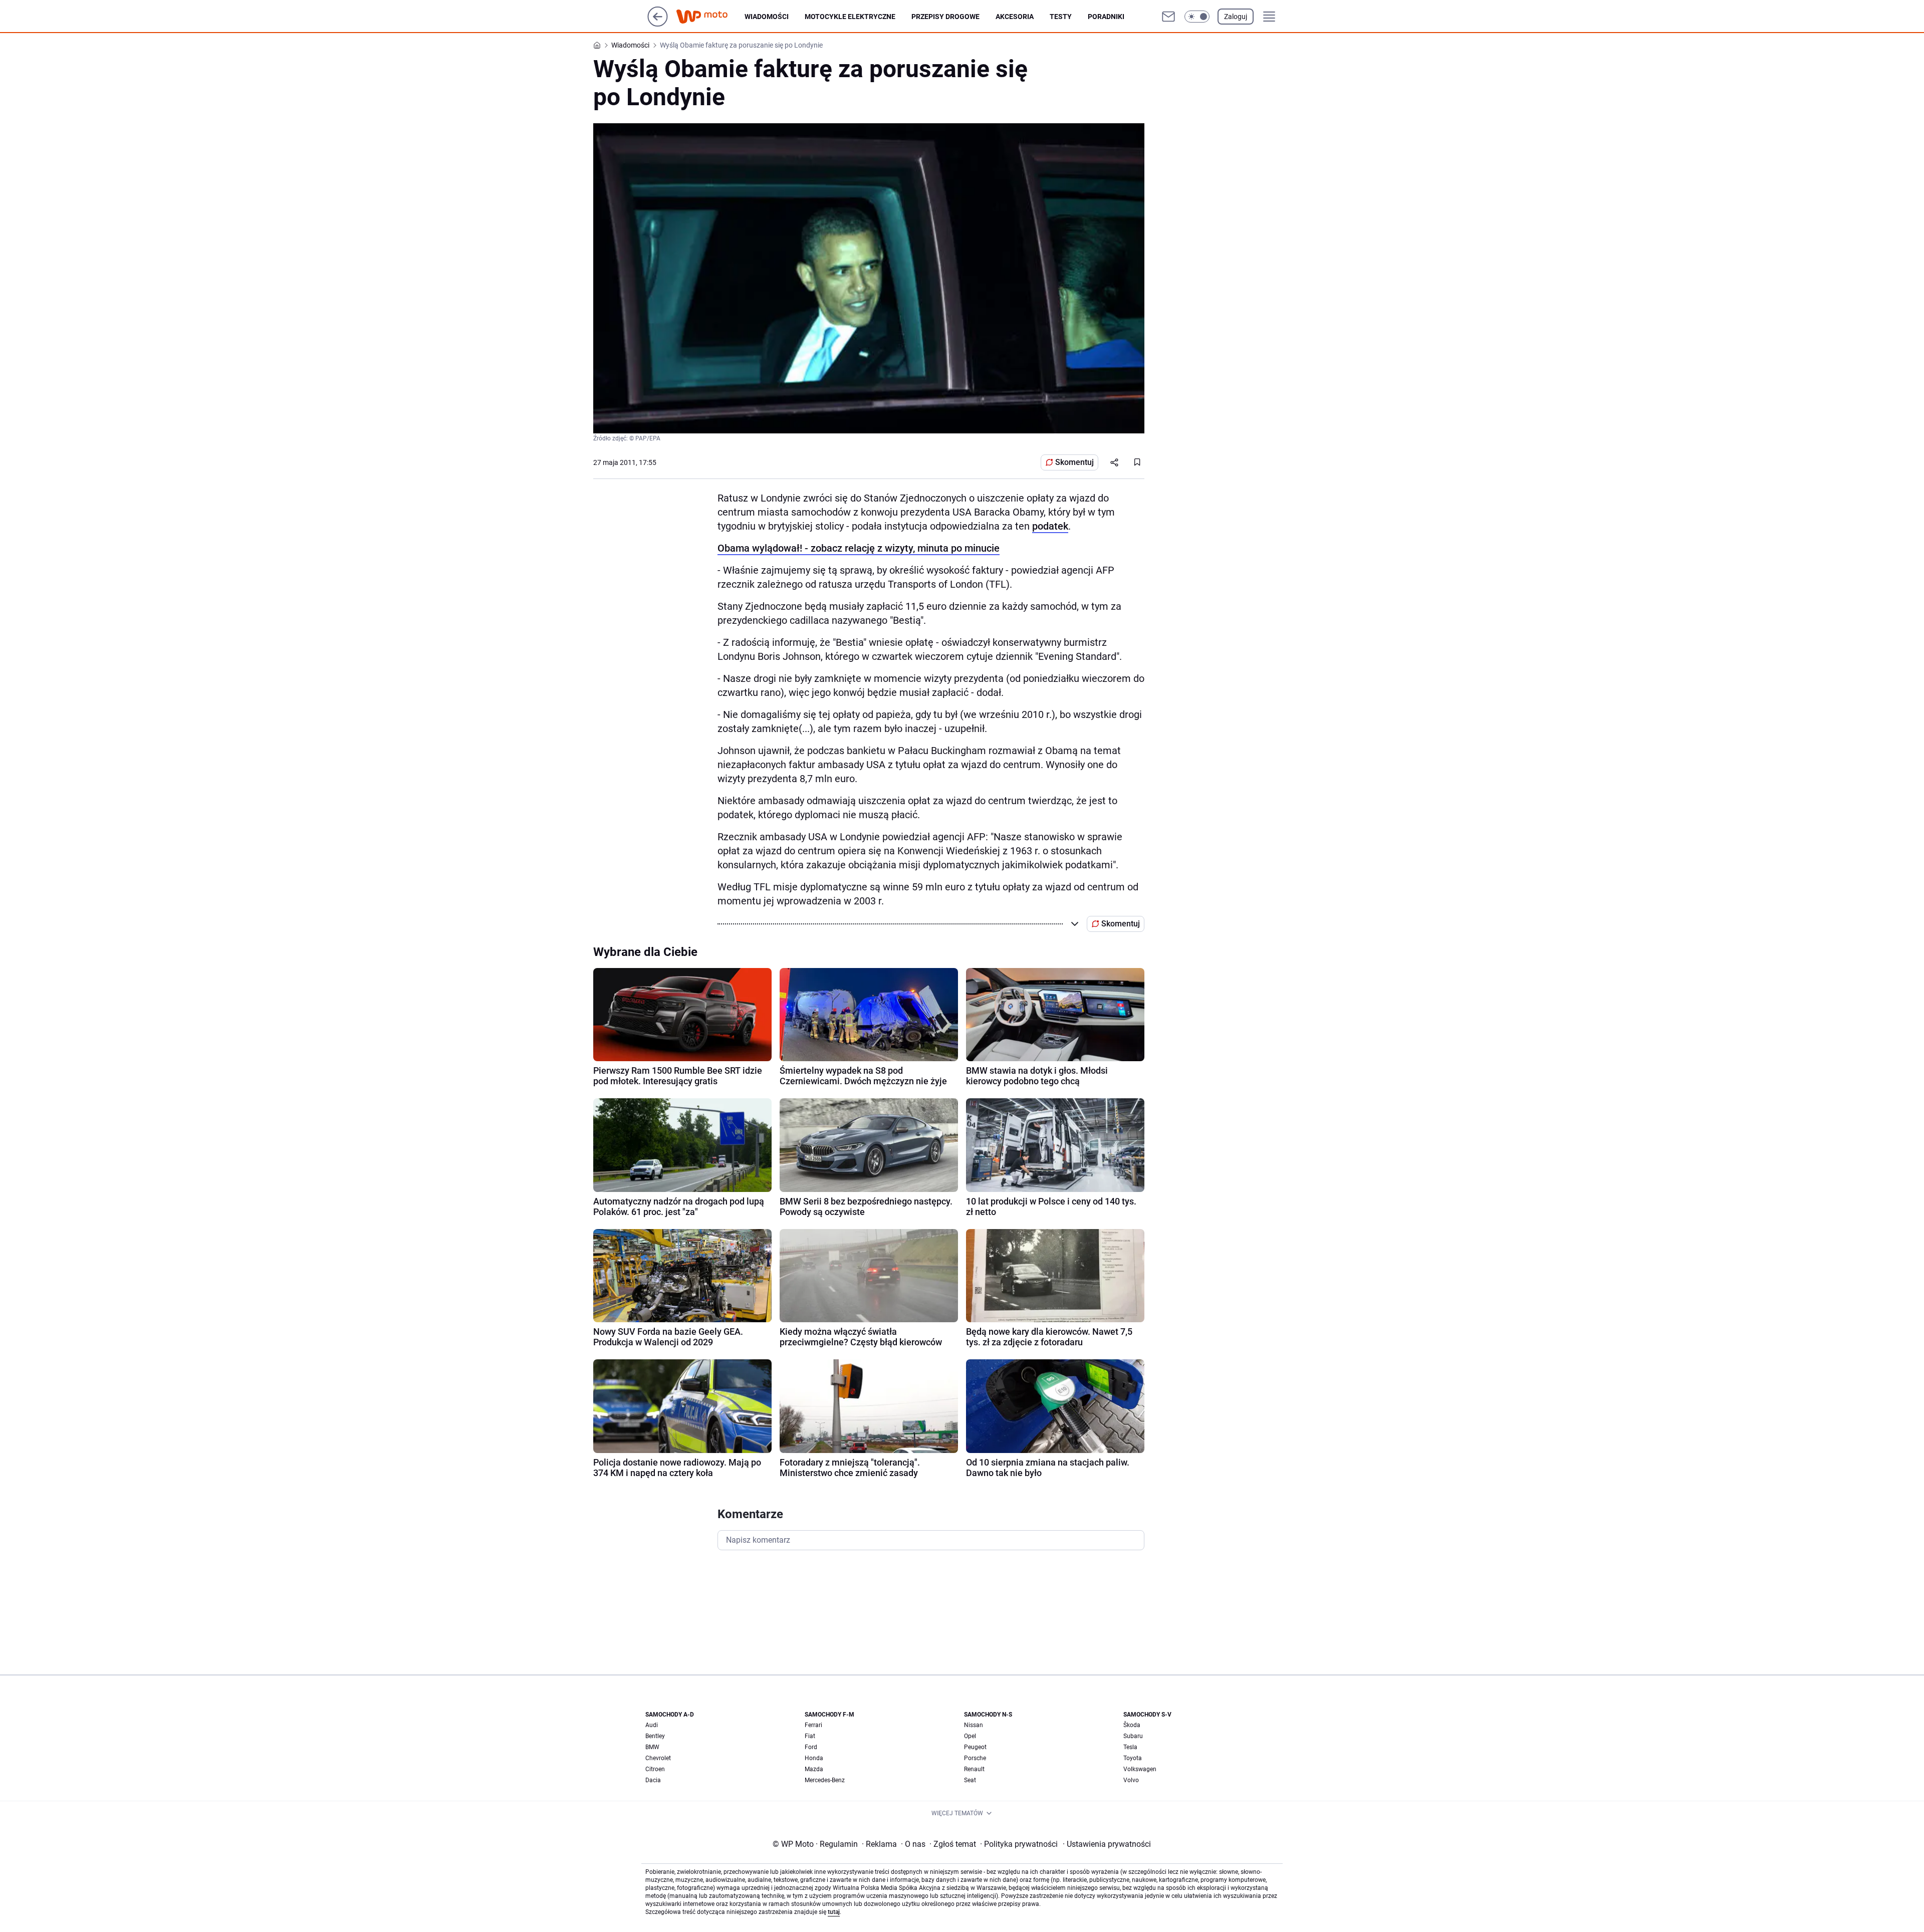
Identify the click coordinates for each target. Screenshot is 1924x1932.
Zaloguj (1236, 17)
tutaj (834, 1912)
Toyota (1133, 1758)
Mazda (814, 1769)
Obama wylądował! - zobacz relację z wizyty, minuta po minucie (859, 548)
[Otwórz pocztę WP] (1168, 17)
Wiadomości (767, 17)
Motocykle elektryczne (850, 17)
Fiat (810, 1736)
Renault (974, 1769)
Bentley (655, 1736)
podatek (1050, 526)
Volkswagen (1140, 1769)
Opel (970, 1736)
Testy (1061, 17)
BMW (652, 1747)
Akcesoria (1015, 17)
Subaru (1133, 1736)
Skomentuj (1074, 462)
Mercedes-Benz (825, 1780)
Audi (652, 1725)
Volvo (1131, 1780)
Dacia (653, 1780)
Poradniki (1106, 17)
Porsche (975, 1758)
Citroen (655, 1769)
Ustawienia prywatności (1107, 1844)
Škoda (1132, 1725)
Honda (814, 1758)
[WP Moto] (710, 17)
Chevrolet (658, 1758)
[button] (1197, 17)
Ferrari (813, 1725)
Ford (811, 1747)
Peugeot (975, 1747)
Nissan (974, 1725)
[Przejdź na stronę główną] (658, 24)
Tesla (1130, 1747)
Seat (970, 1780)
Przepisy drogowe (945, 17)
